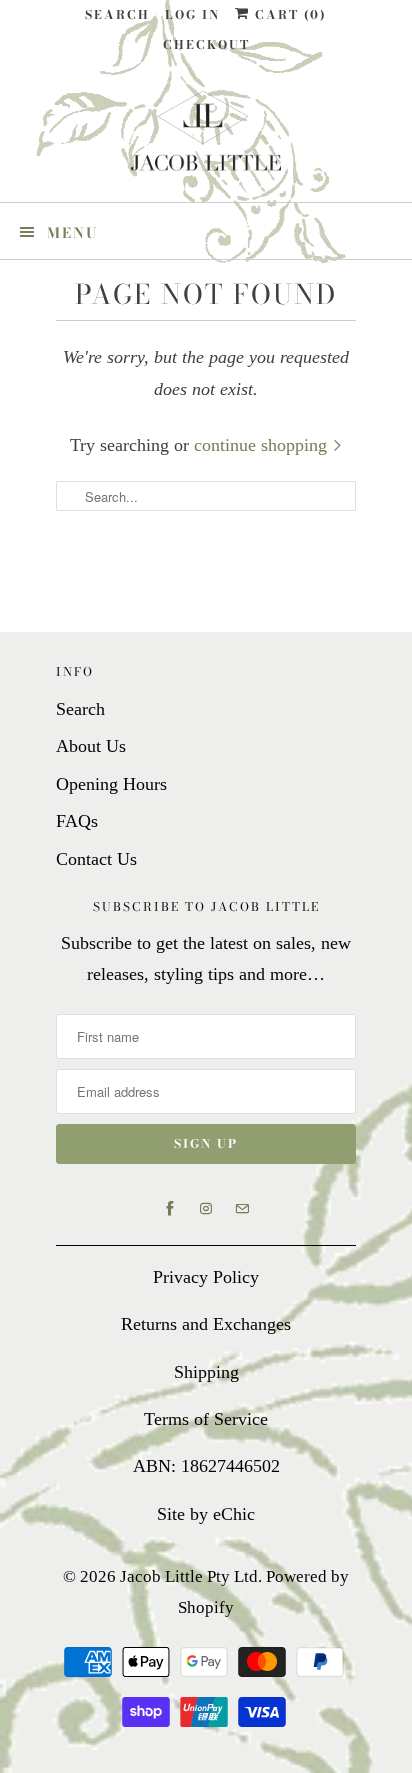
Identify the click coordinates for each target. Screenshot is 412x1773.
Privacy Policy (206, 1277)
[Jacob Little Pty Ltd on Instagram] (206, 1209)
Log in (192, 14)
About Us (91, 746)
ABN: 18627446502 (206, 1466)
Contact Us (96, 859)
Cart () (288, 14)
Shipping (206, 1372)
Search (117, 14)
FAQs (77, 821)
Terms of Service (206, 1419)
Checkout (206, 44)
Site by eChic (206, 1514)
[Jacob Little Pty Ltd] (206, 138)
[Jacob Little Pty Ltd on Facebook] (170, 1209)
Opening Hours (111, 784)
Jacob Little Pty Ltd (189, 1576)
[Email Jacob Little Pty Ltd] (242, 1209)
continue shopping (263, 445)
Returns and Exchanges (206, 1324)
